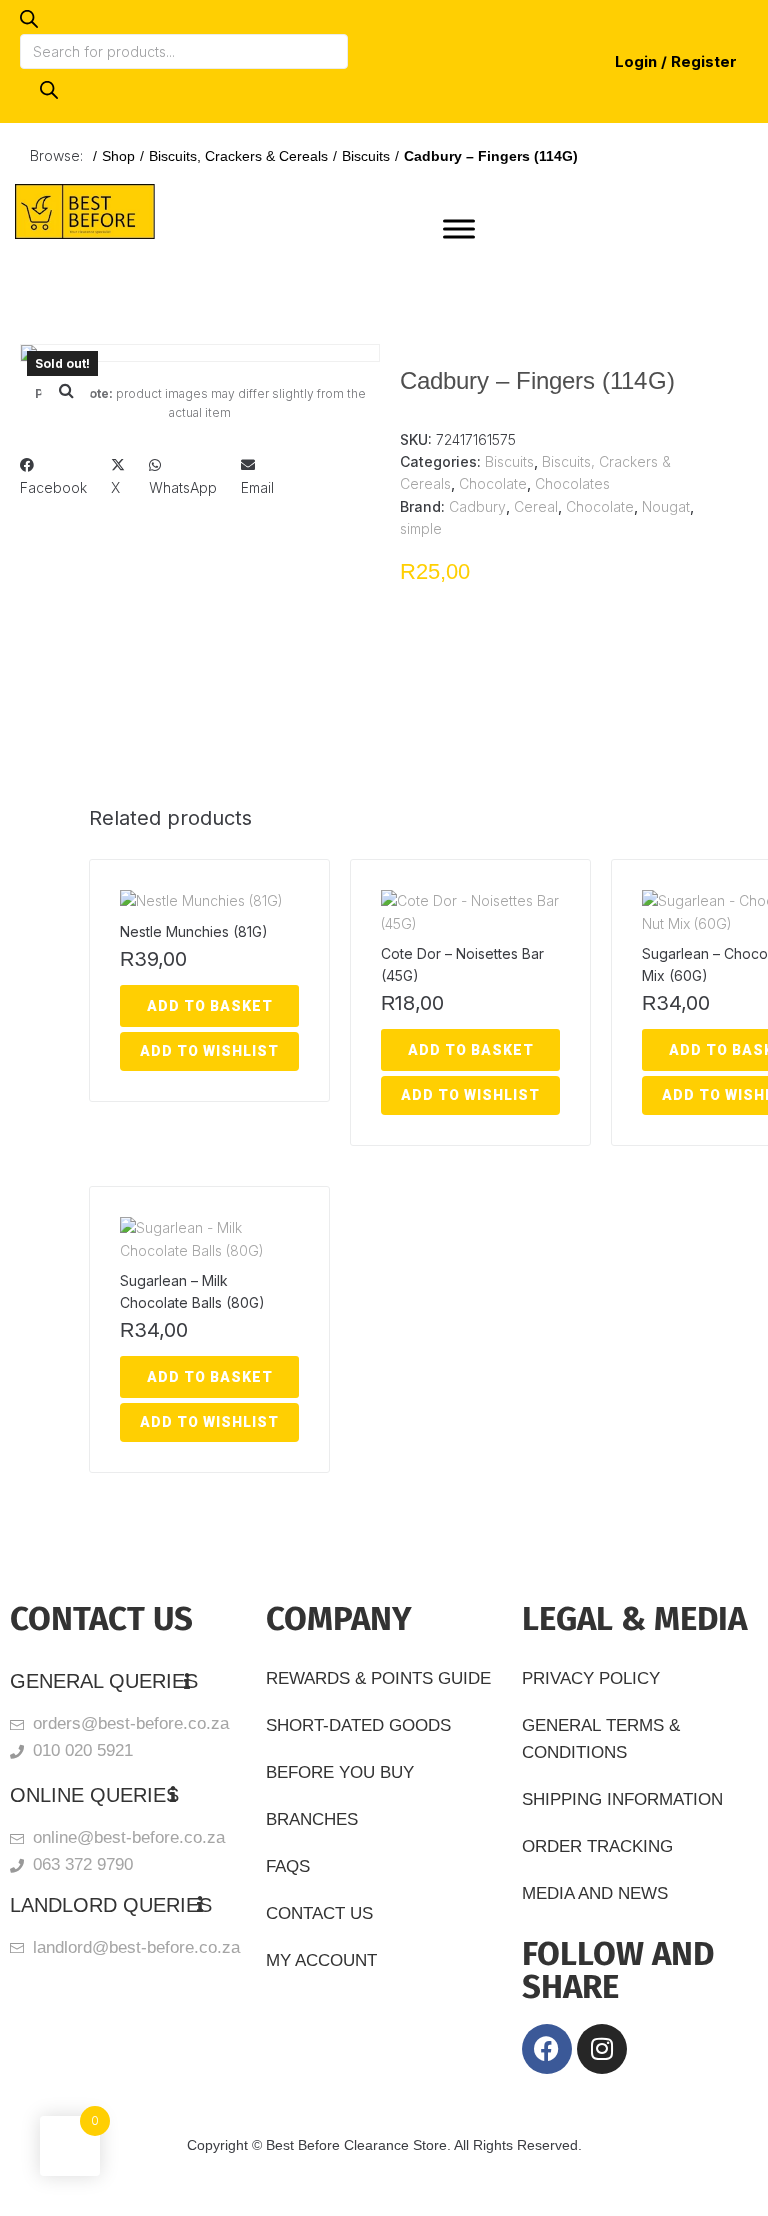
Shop (118, 156)
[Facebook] (547, 2049)
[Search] (49, 91)
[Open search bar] (29, 22)
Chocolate (493, 483)
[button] (66, 390)
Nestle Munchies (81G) (194, 931)
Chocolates (572, 483)
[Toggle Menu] (459, 228)
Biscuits (366, 156)
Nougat (666, 506)
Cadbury (477, 506)
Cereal (536, 506)
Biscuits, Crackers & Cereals (238, 156)
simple (421, 528)
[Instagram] (602, 2049)
